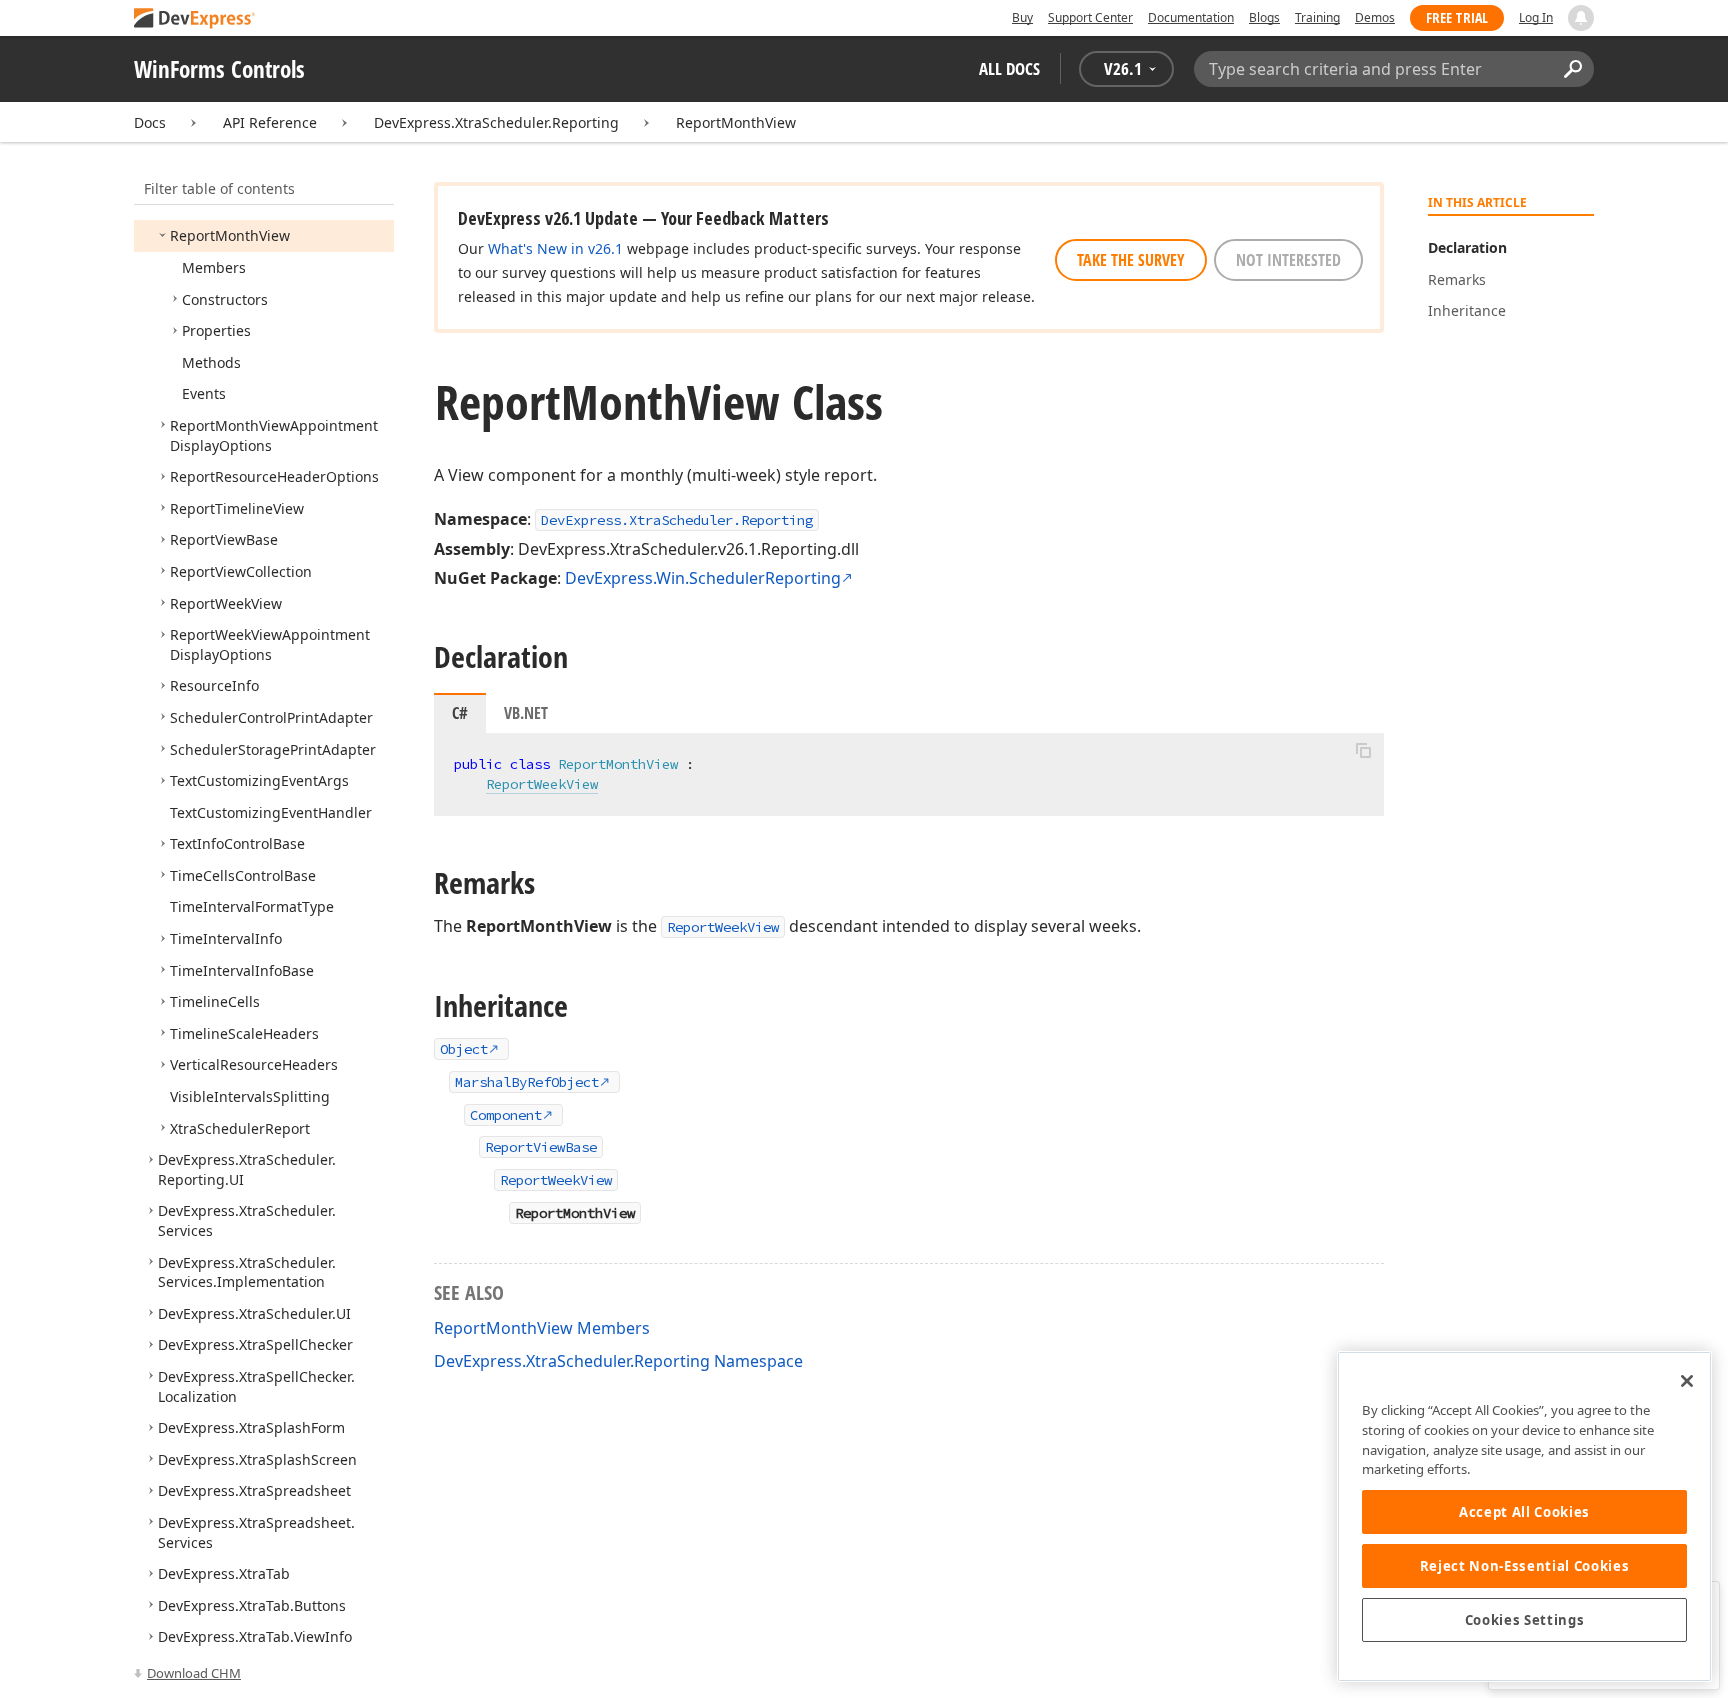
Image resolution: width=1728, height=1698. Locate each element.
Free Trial (1457, 17)
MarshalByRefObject (527, 1082)
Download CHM (194, 1673)
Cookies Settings (1525, 1620)
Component (506, 1115)
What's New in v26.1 (555, 248)
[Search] (1572, 69)
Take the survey (1131, 260)
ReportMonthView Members (542, 1328)
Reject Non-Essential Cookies (1524, 1566)
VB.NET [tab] (526, 713)
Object (464, 1049)
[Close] (1687, 1381)
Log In (1536, 17)
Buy (1022, 17)
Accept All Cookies (1524, 1512)
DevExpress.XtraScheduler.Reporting (496, 122)
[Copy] (1363, 750)
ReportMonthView (736, 122)
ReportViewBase (541, 1147)
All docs (1009, 68)
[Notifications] (1581, 18)
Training (1317, 17)
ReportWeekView (542, 784)
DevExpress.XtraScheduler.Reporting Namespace (618, 1361)
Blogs (1264, 17)
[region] (1524, 1516)
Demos (1375, 17)
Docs (150, 122)
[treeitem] (230, 235)
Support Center (1090, 17)
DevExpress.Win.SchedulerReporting (703, 578)
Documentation (1191, 17)
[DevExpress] (195, 19)
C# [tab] (460, 713)
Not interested (1288, 260)
